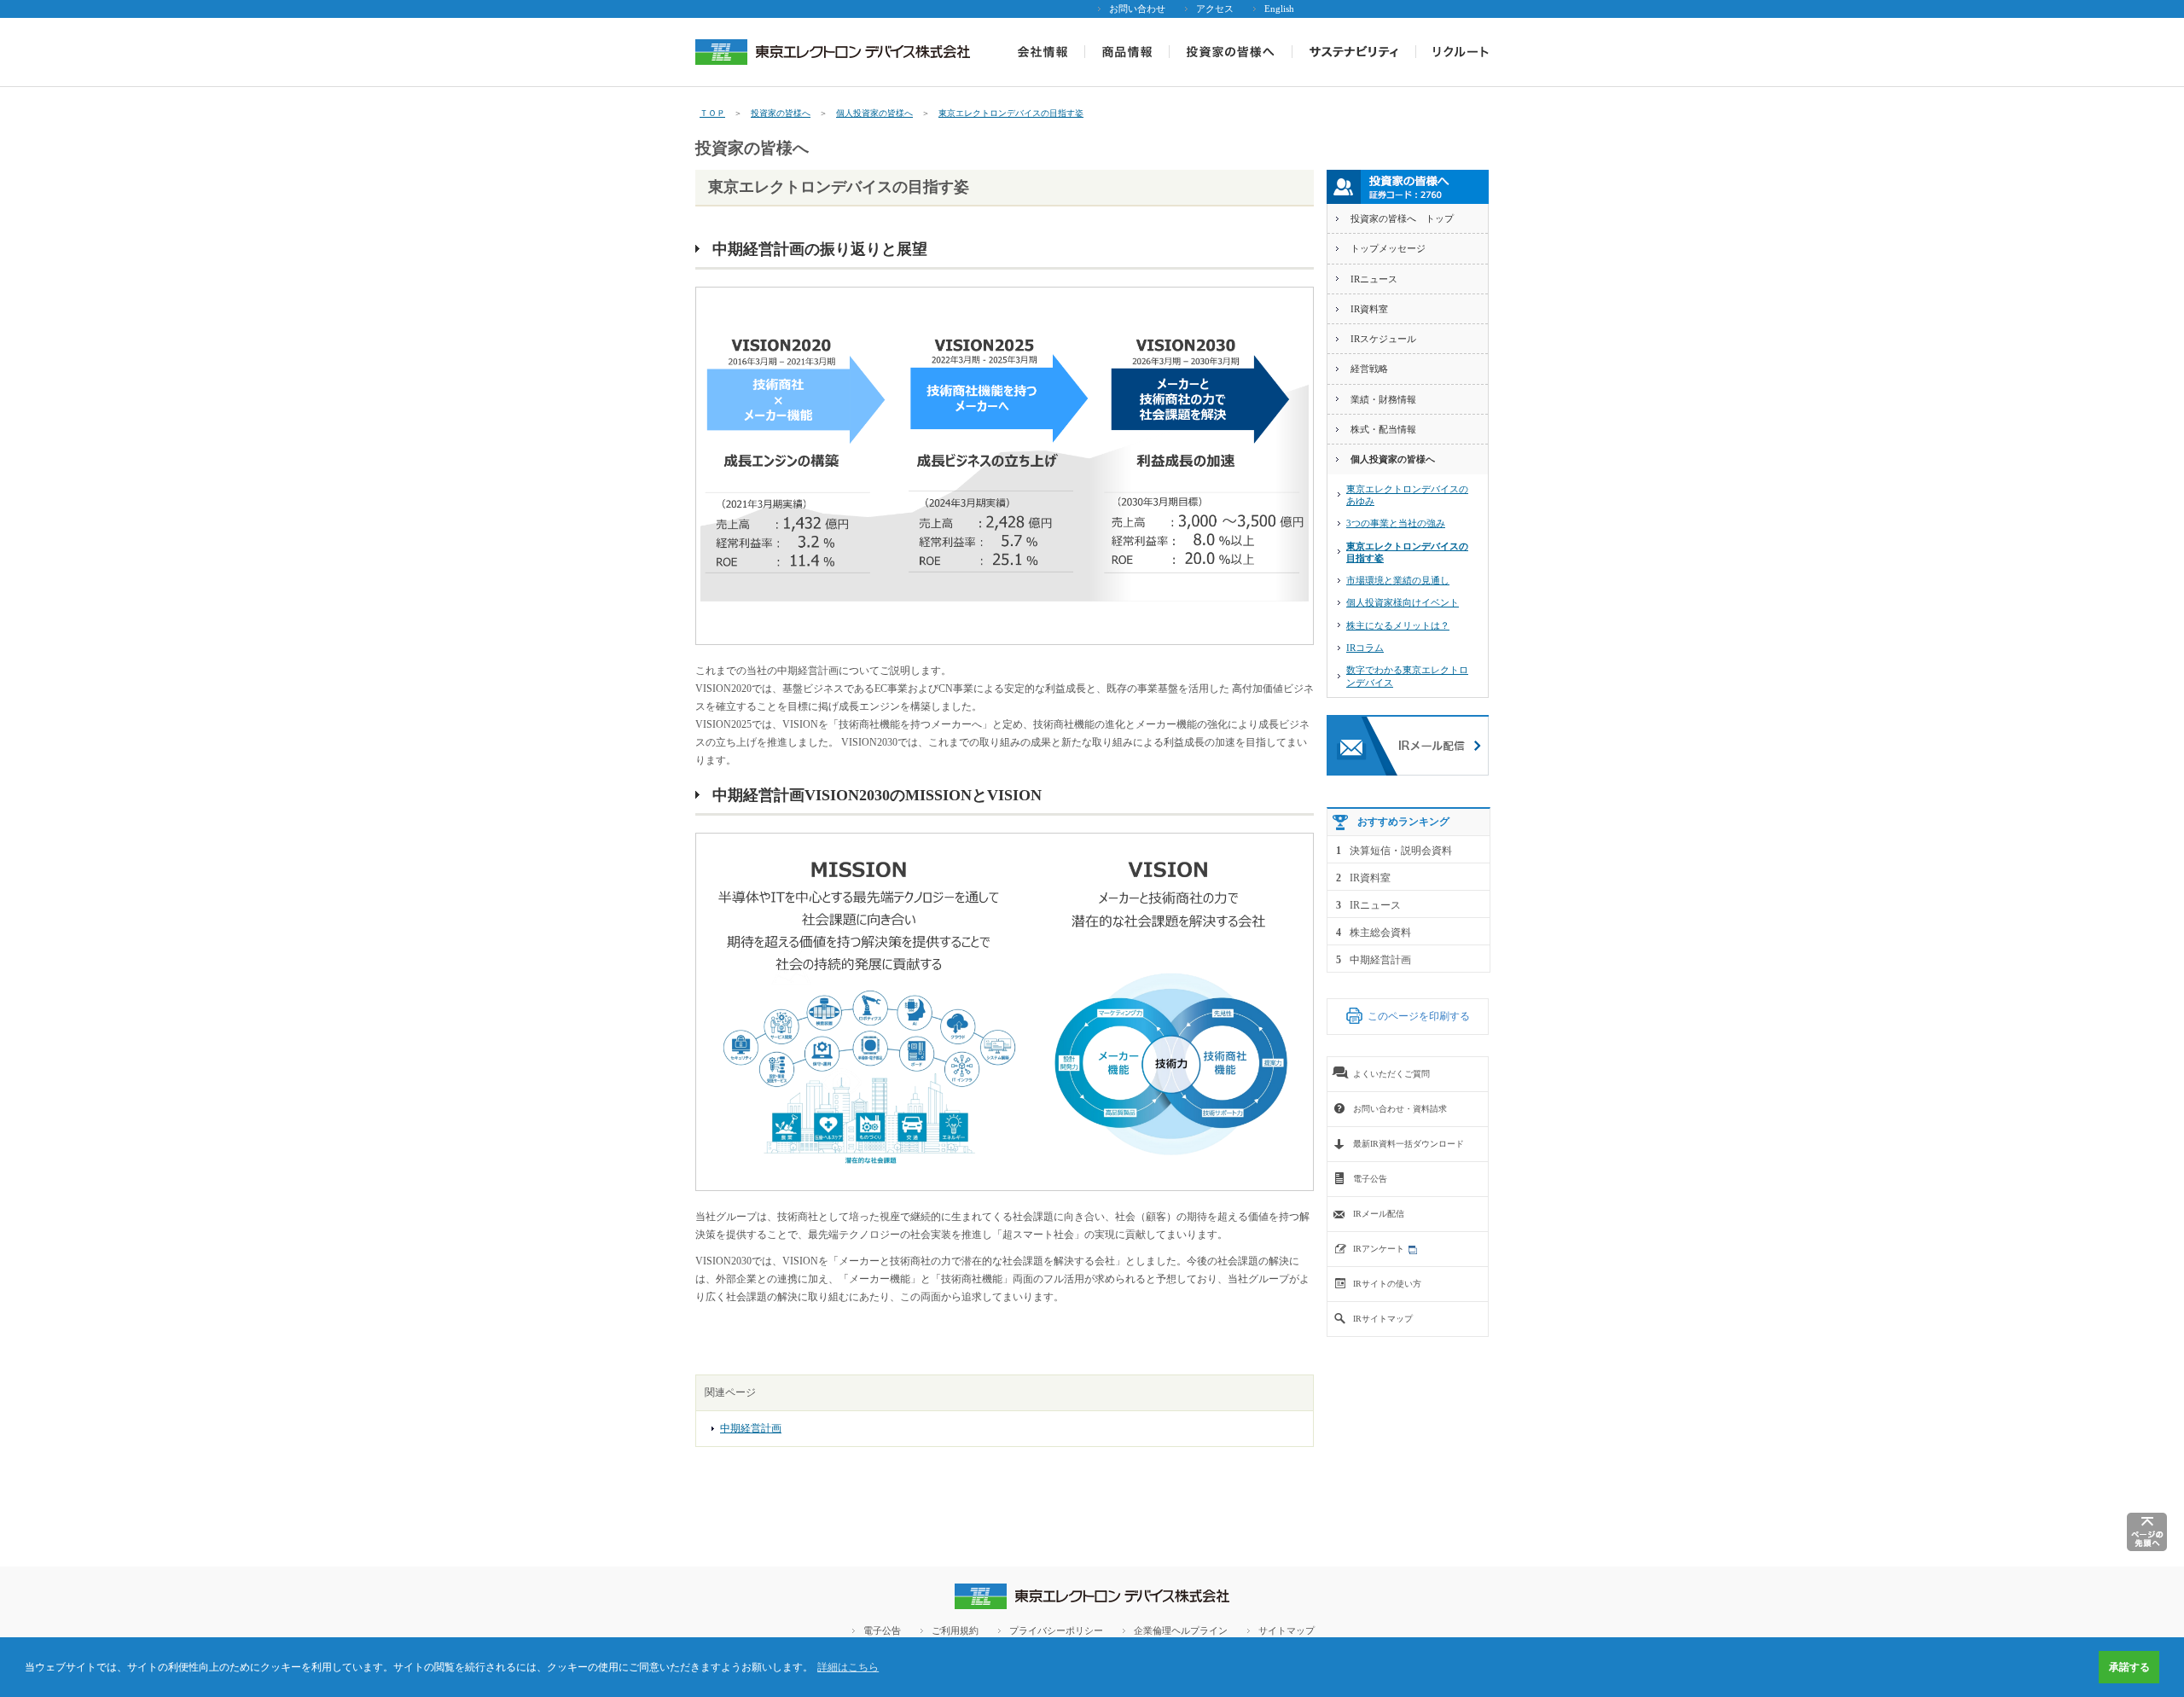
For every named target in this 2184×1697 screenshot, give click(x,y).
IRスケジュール (1383, 339)
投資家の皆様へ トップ (1402, 218)
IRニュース (1374, 279)
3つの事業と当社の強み (1396, 523)
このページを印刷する (1419, 1016)
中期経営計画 (751, 1428)
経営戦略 (1369, 369)
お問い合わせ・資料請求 (1400, 1109)
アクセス (1215, 9)
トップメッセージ (1388, 248)
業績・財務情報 (1383, 399)
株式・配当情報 (1383, 429)
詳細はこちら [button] (848, 1667)
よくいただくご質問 (1391, 1074)
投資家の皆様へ (781, 113)
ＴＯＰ (712, 113)
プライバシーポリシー (1056, 1630)
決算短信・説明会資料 (1401, 851)
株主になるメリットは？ (1398, 625)
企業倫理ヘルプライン (1181, 1630)
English (1279, 9)
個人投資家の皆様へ (874, 113)
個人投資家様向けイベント (1403, 602)
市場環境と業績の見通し (1398, 580)
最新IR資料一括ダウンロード (1409, 1144)
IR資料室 (1369, 309)
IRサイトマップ (1383, 1319)
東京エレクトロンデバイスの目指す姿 (1011, 113)
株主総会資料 (1380, 933)
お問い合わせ (1137, 9)
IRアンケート (1379, 1249)
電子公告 (1370, 1179)
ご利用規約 (955, 1630)
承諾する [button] (2129, 1667)
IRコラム (1365, 648)
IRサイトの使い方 (1387, 1284)
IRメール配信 (1379, 1214)
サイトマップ (1287, 1630)
